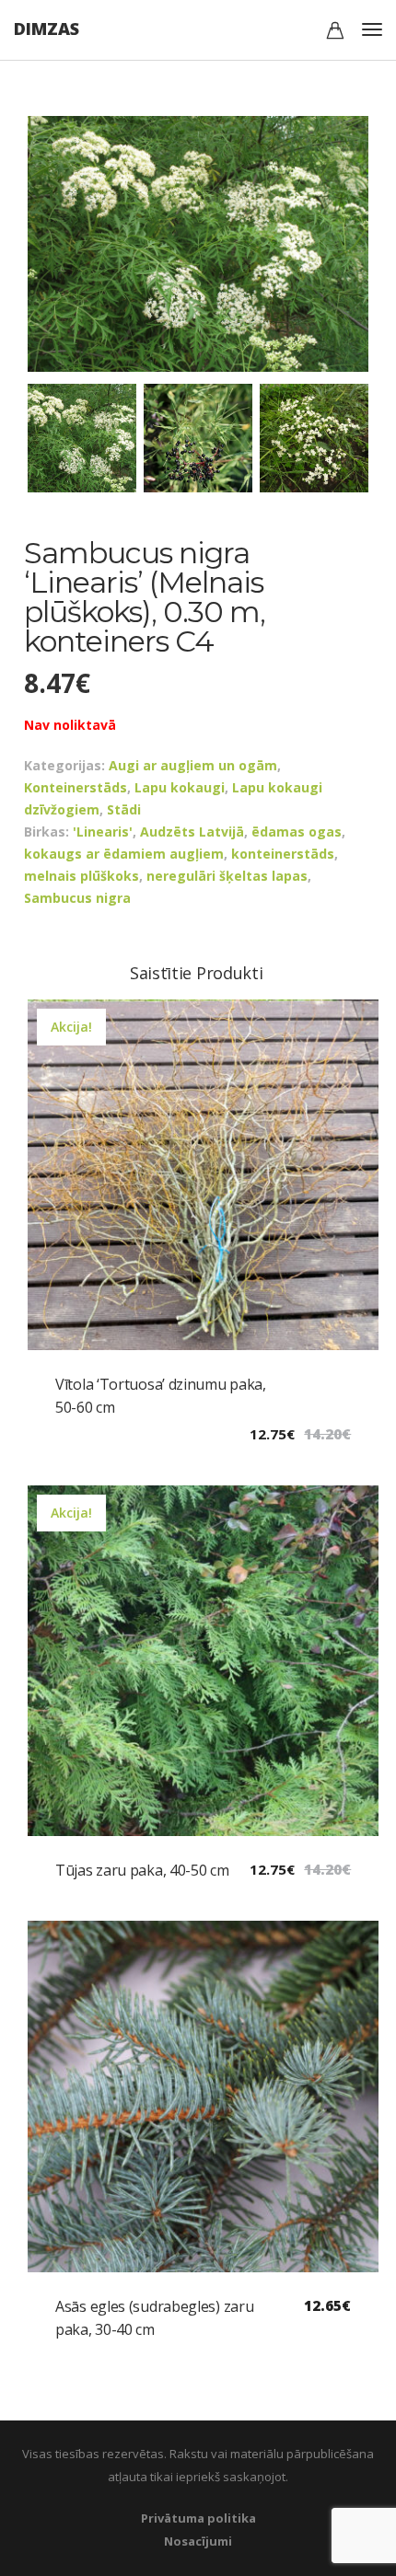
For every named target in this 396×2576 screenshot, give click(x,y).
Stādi (124, 809)
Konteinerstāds (76, 787)
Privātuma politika (198, 2518)
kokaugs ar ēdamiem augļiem (124, 854)
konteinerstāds (283, 854)
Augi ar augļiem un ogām (193, 765)
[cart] (335, 33)
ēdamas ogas (297, 832)
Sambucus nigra (77, 898)
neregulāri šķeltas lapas (227, 876)
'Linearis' (103, 832)
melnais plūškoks (82, 876)
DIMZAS (47, 29)
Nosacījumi (198, 2541)
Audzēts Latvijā (192, 832)
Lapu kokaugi (180, 787)
